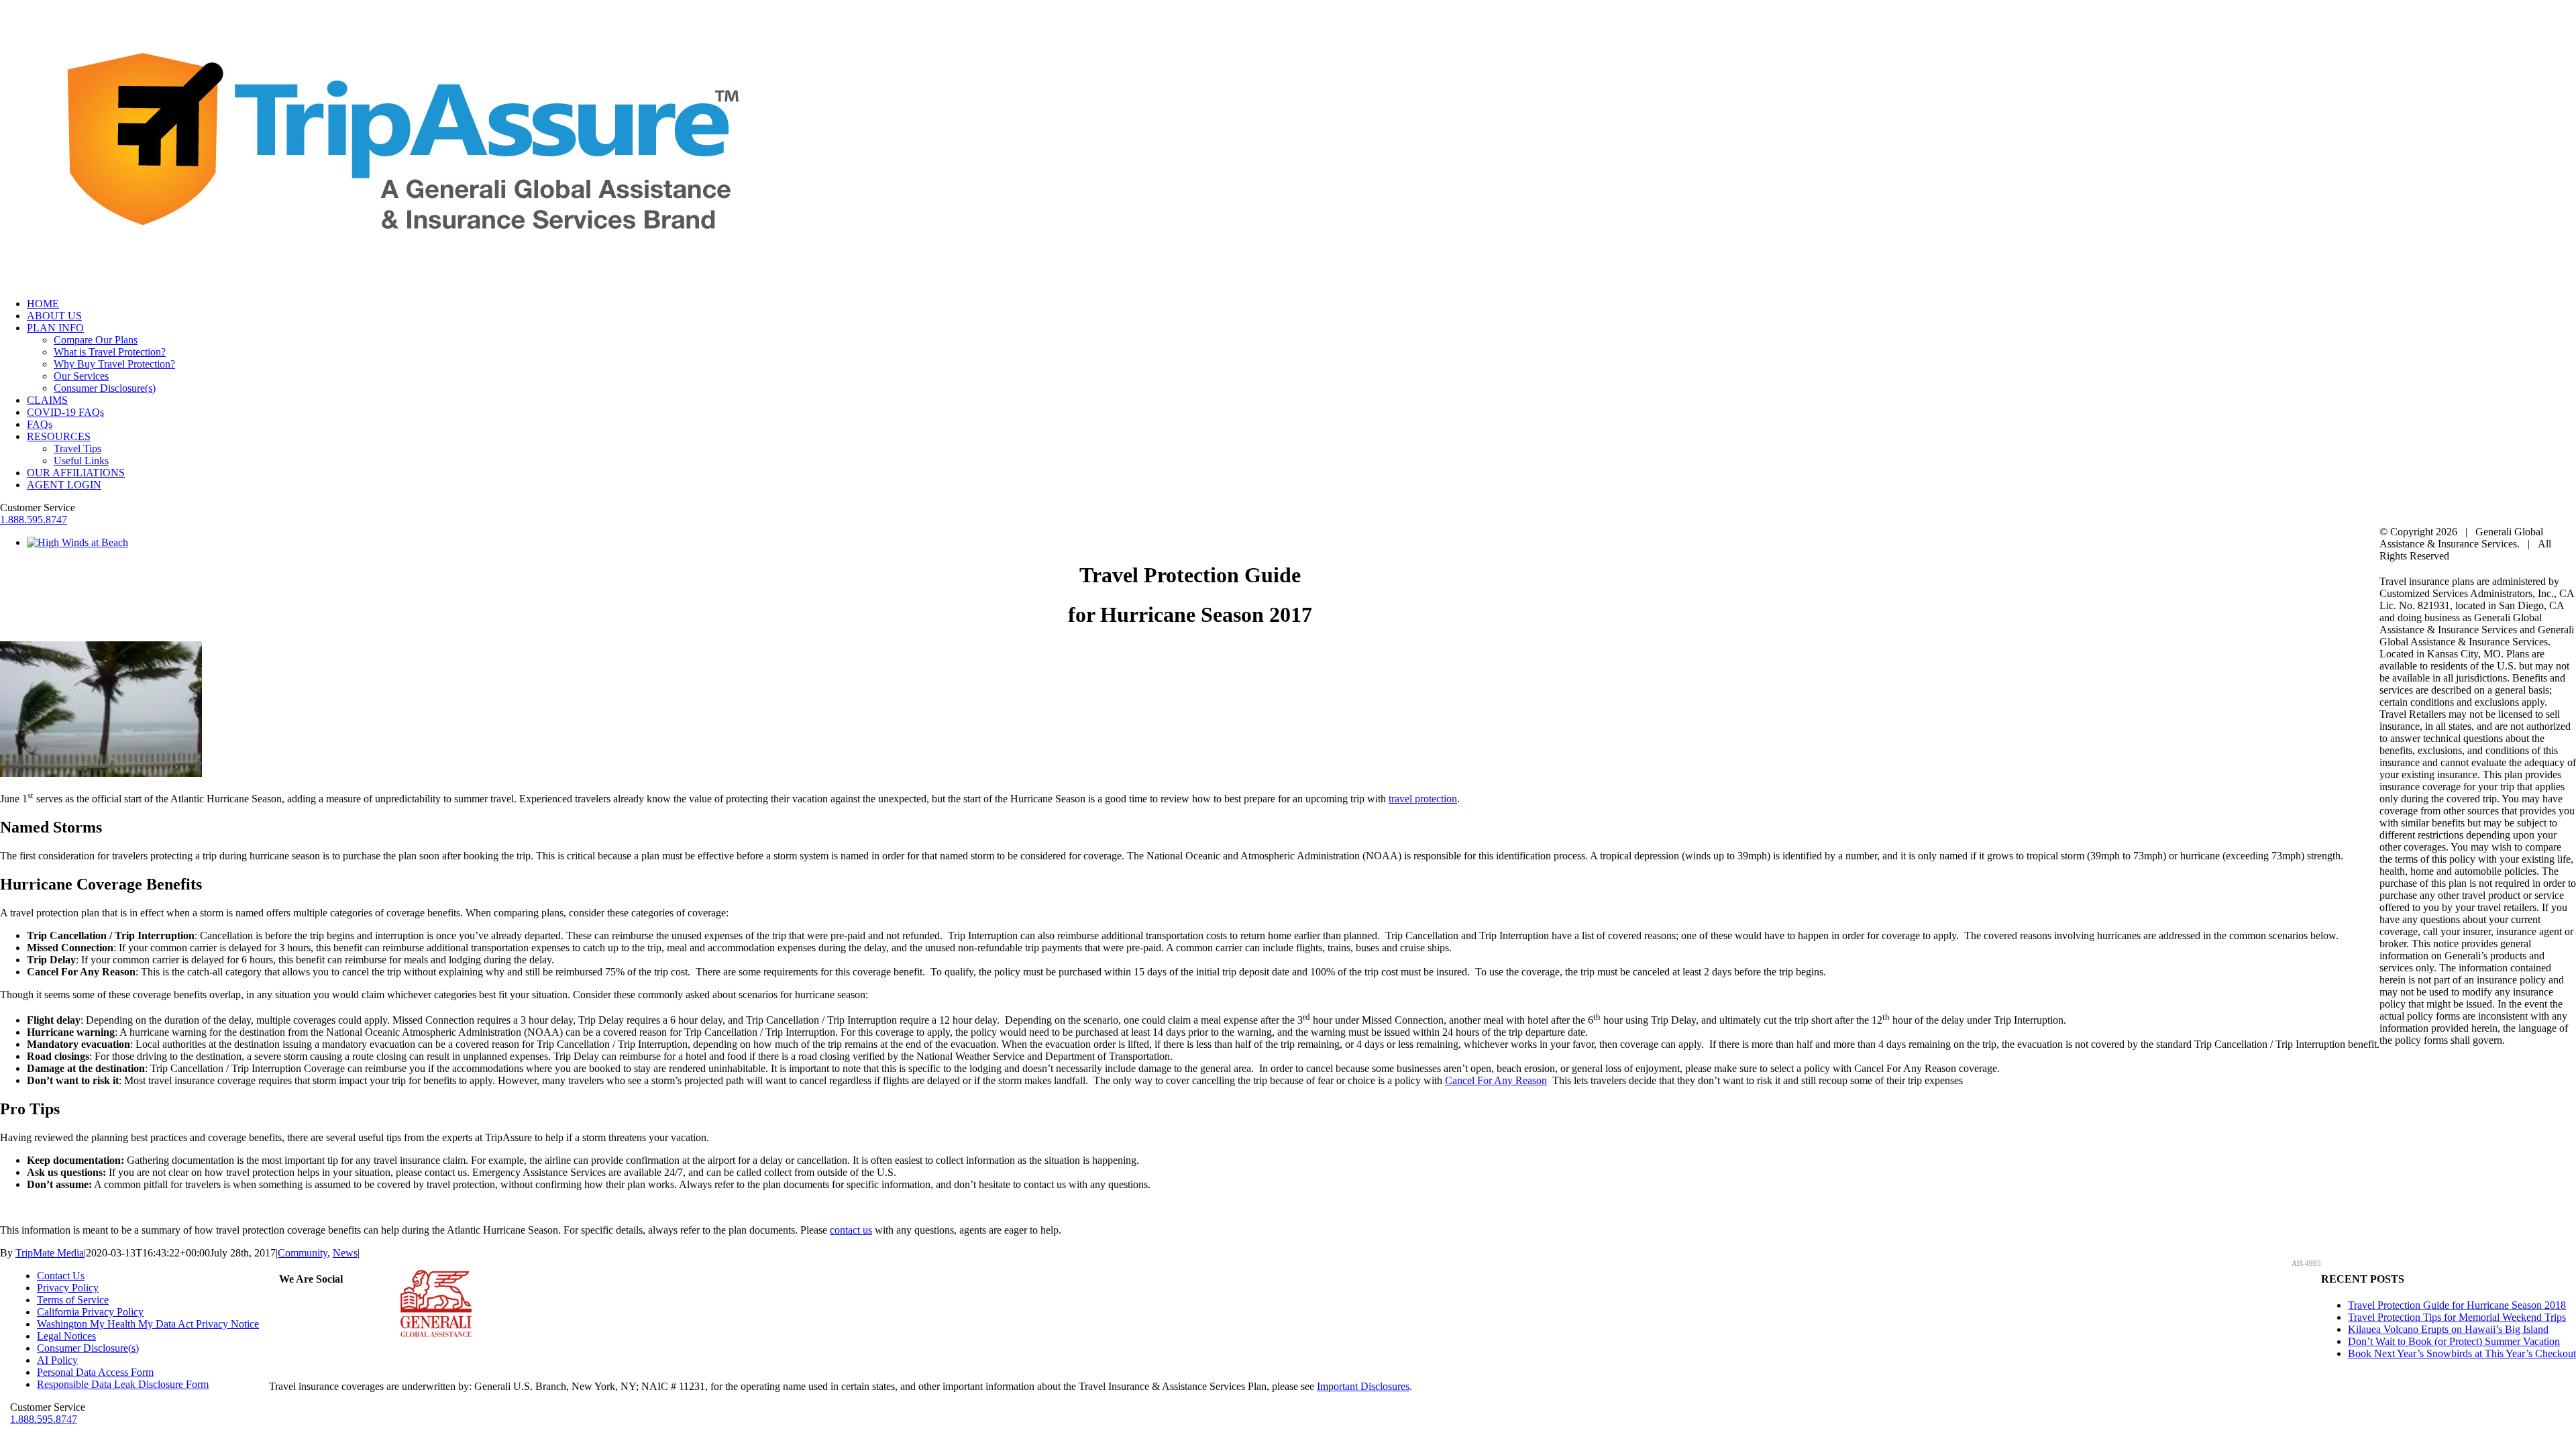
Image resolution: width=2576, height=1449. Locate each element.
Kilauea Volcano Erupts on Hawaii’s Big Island (2448, 1329)
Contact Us (61, 1276)
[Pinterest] (319, 1305)
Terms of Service (73, 1300)
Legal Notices (66, 1336)
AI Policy (57, 1360)
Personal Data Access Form (95, 1372)
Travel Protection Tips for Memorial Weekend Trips (2457, 1317)
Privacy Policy (68, 1288)
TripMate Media (50, 1253)
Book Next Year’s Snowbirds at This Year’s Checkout (2462, 1353)
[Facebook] (287, 1305)
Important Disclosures (1363, 1386)
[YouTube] (335, 1305)
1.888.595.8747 (34, 520)
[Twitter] (303, 1305)
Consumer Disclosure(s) (88, 1348)
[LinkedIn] (352, 1305)
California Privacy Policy (90, 1312)
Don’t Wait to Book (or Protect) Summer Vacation (2454, 1341)
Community (303, 1253)
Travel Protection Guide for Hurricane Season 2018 (2457, 1305)
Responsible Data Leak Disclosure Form (123, 1384)
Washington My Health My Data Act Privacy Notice (148, 1324)
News (345, 1253)
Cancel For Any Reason (1496, 1080)
